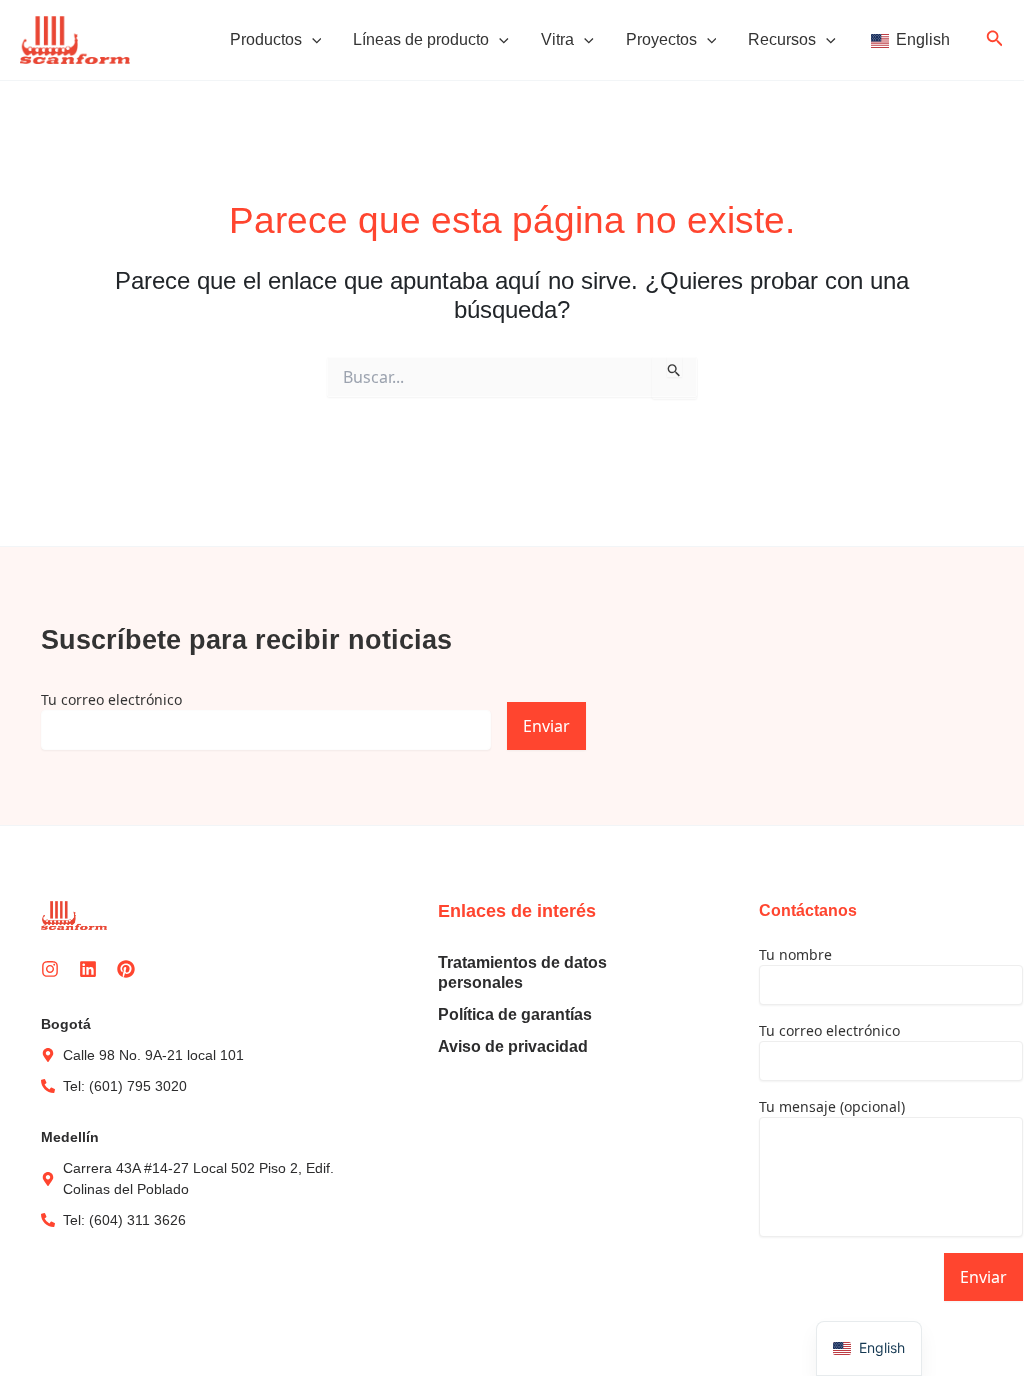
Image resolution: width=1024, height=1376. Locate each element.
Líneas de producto (421, 39)
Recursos (782, 39)
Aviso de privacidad (513, 1046)
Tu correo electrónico (111, 699)
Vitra (557, 39)
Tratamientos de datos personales (522, 972)
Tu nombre (795, 954)
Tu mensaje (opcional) (832, 1106)
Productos (266, 39)
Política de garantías (515, 1014)
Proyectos (661, 39)
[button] (312, 40)
